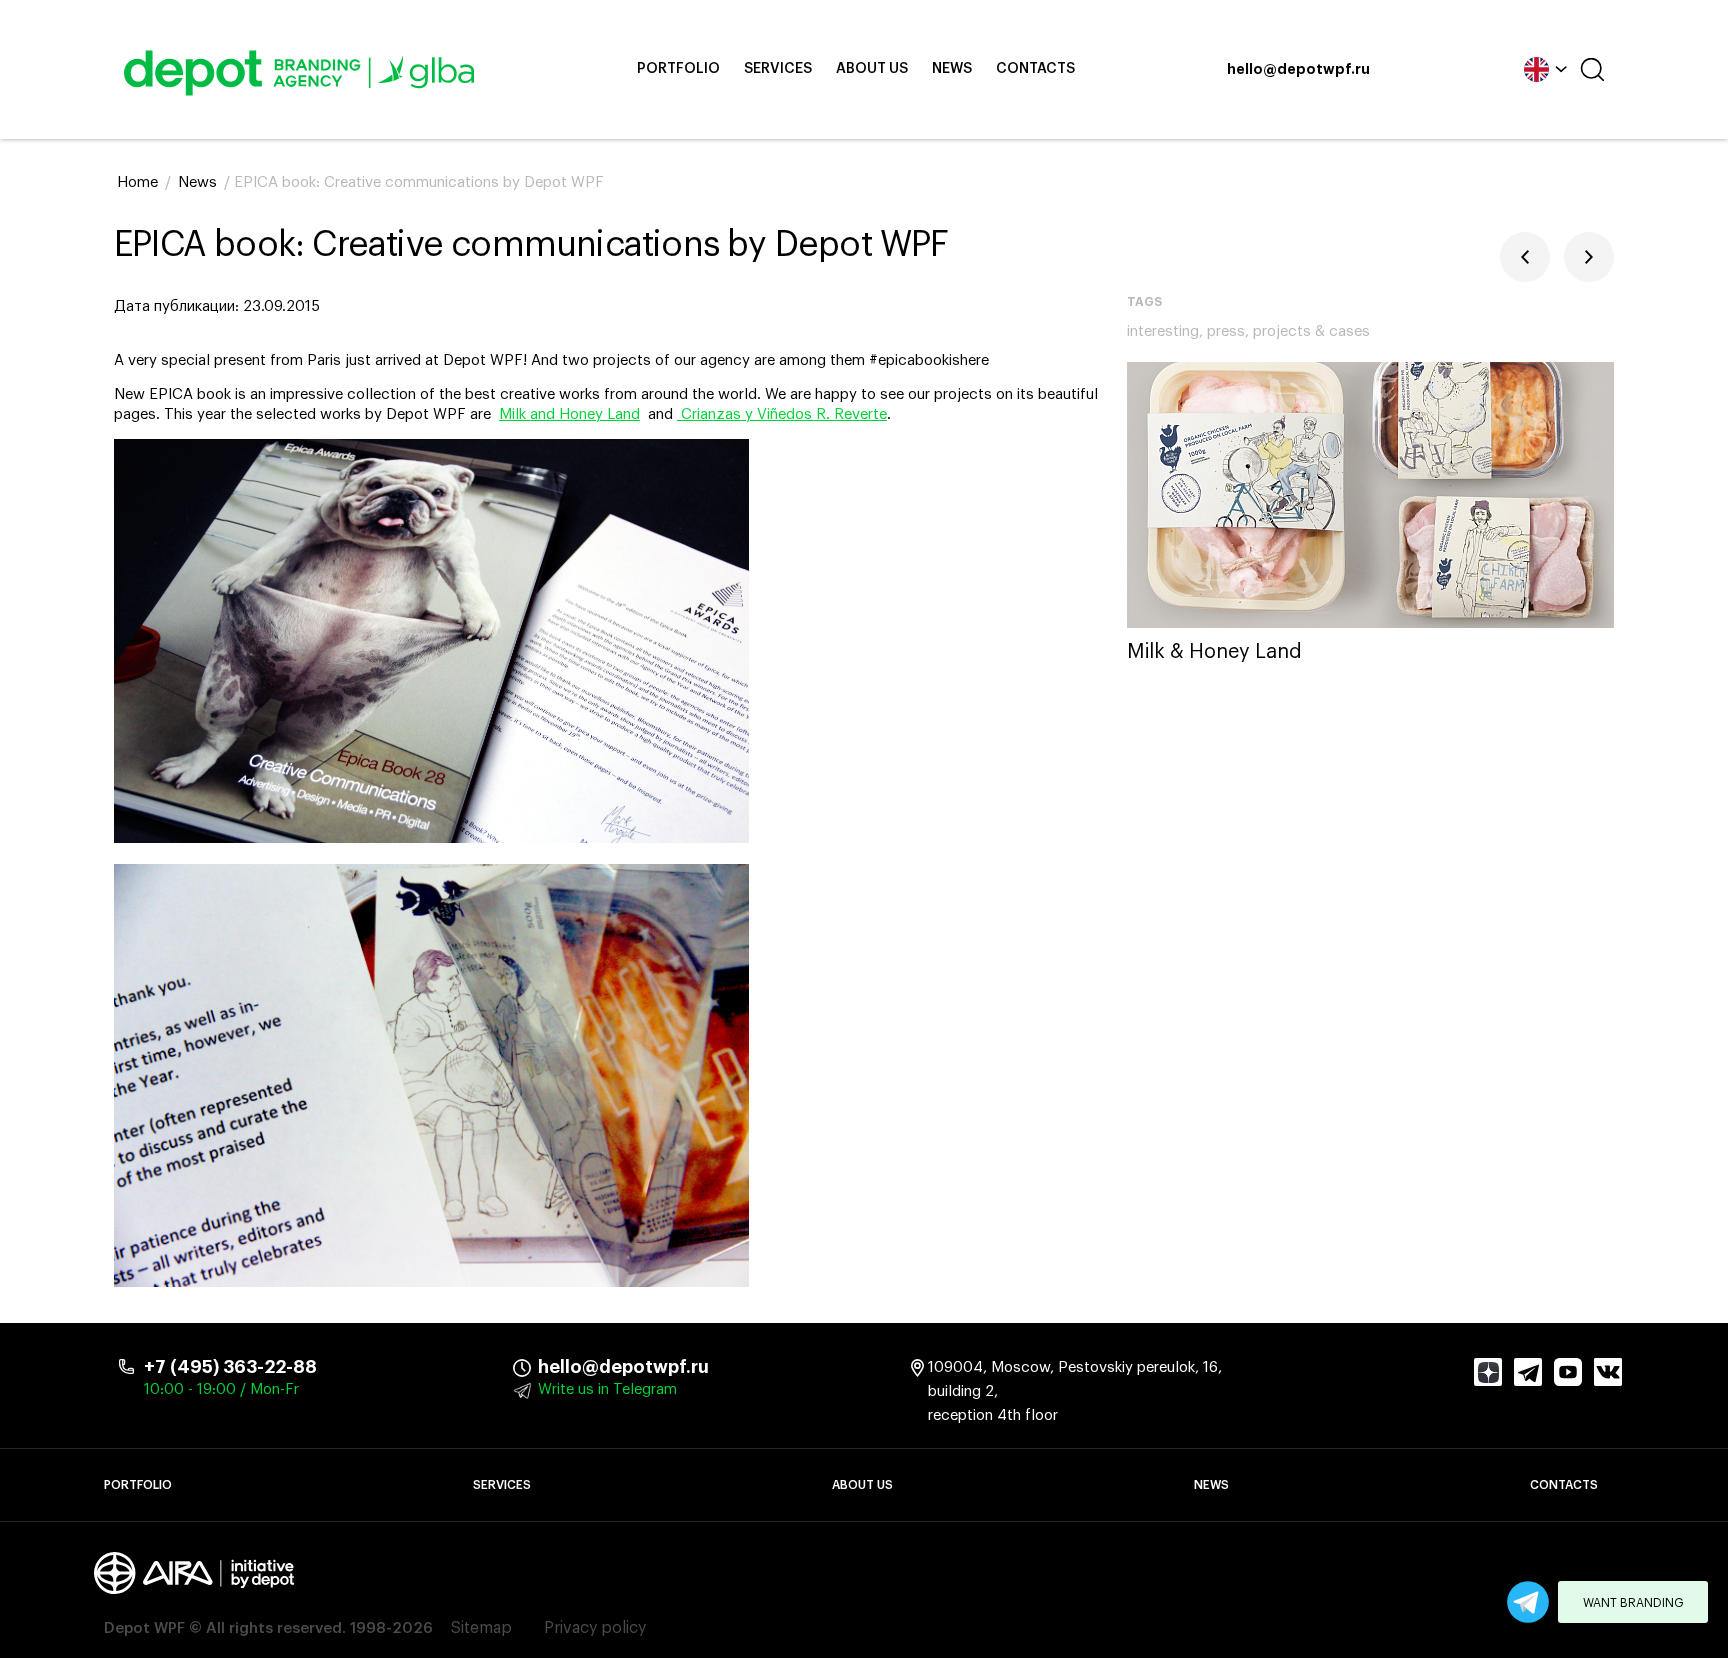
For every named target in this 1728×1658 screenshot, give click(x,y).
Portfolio (678, 69)
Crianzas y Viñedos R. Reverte (782, 414)
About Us (872, 69)
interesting (1163, 331)
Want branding (1633, 1603)
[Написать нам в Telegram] (1528, 1602)
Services (778, 69)
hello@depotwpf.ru (1298, 70)
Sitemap (481, 1628)
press (1226, 331)
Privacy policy (595, 1628)
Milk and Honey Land (569, 414)
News (952, 69)
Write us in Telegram (607, 1389)
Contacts (1035, 69)
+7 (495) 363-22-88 (230, 1367)
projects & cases (1311, 331)
